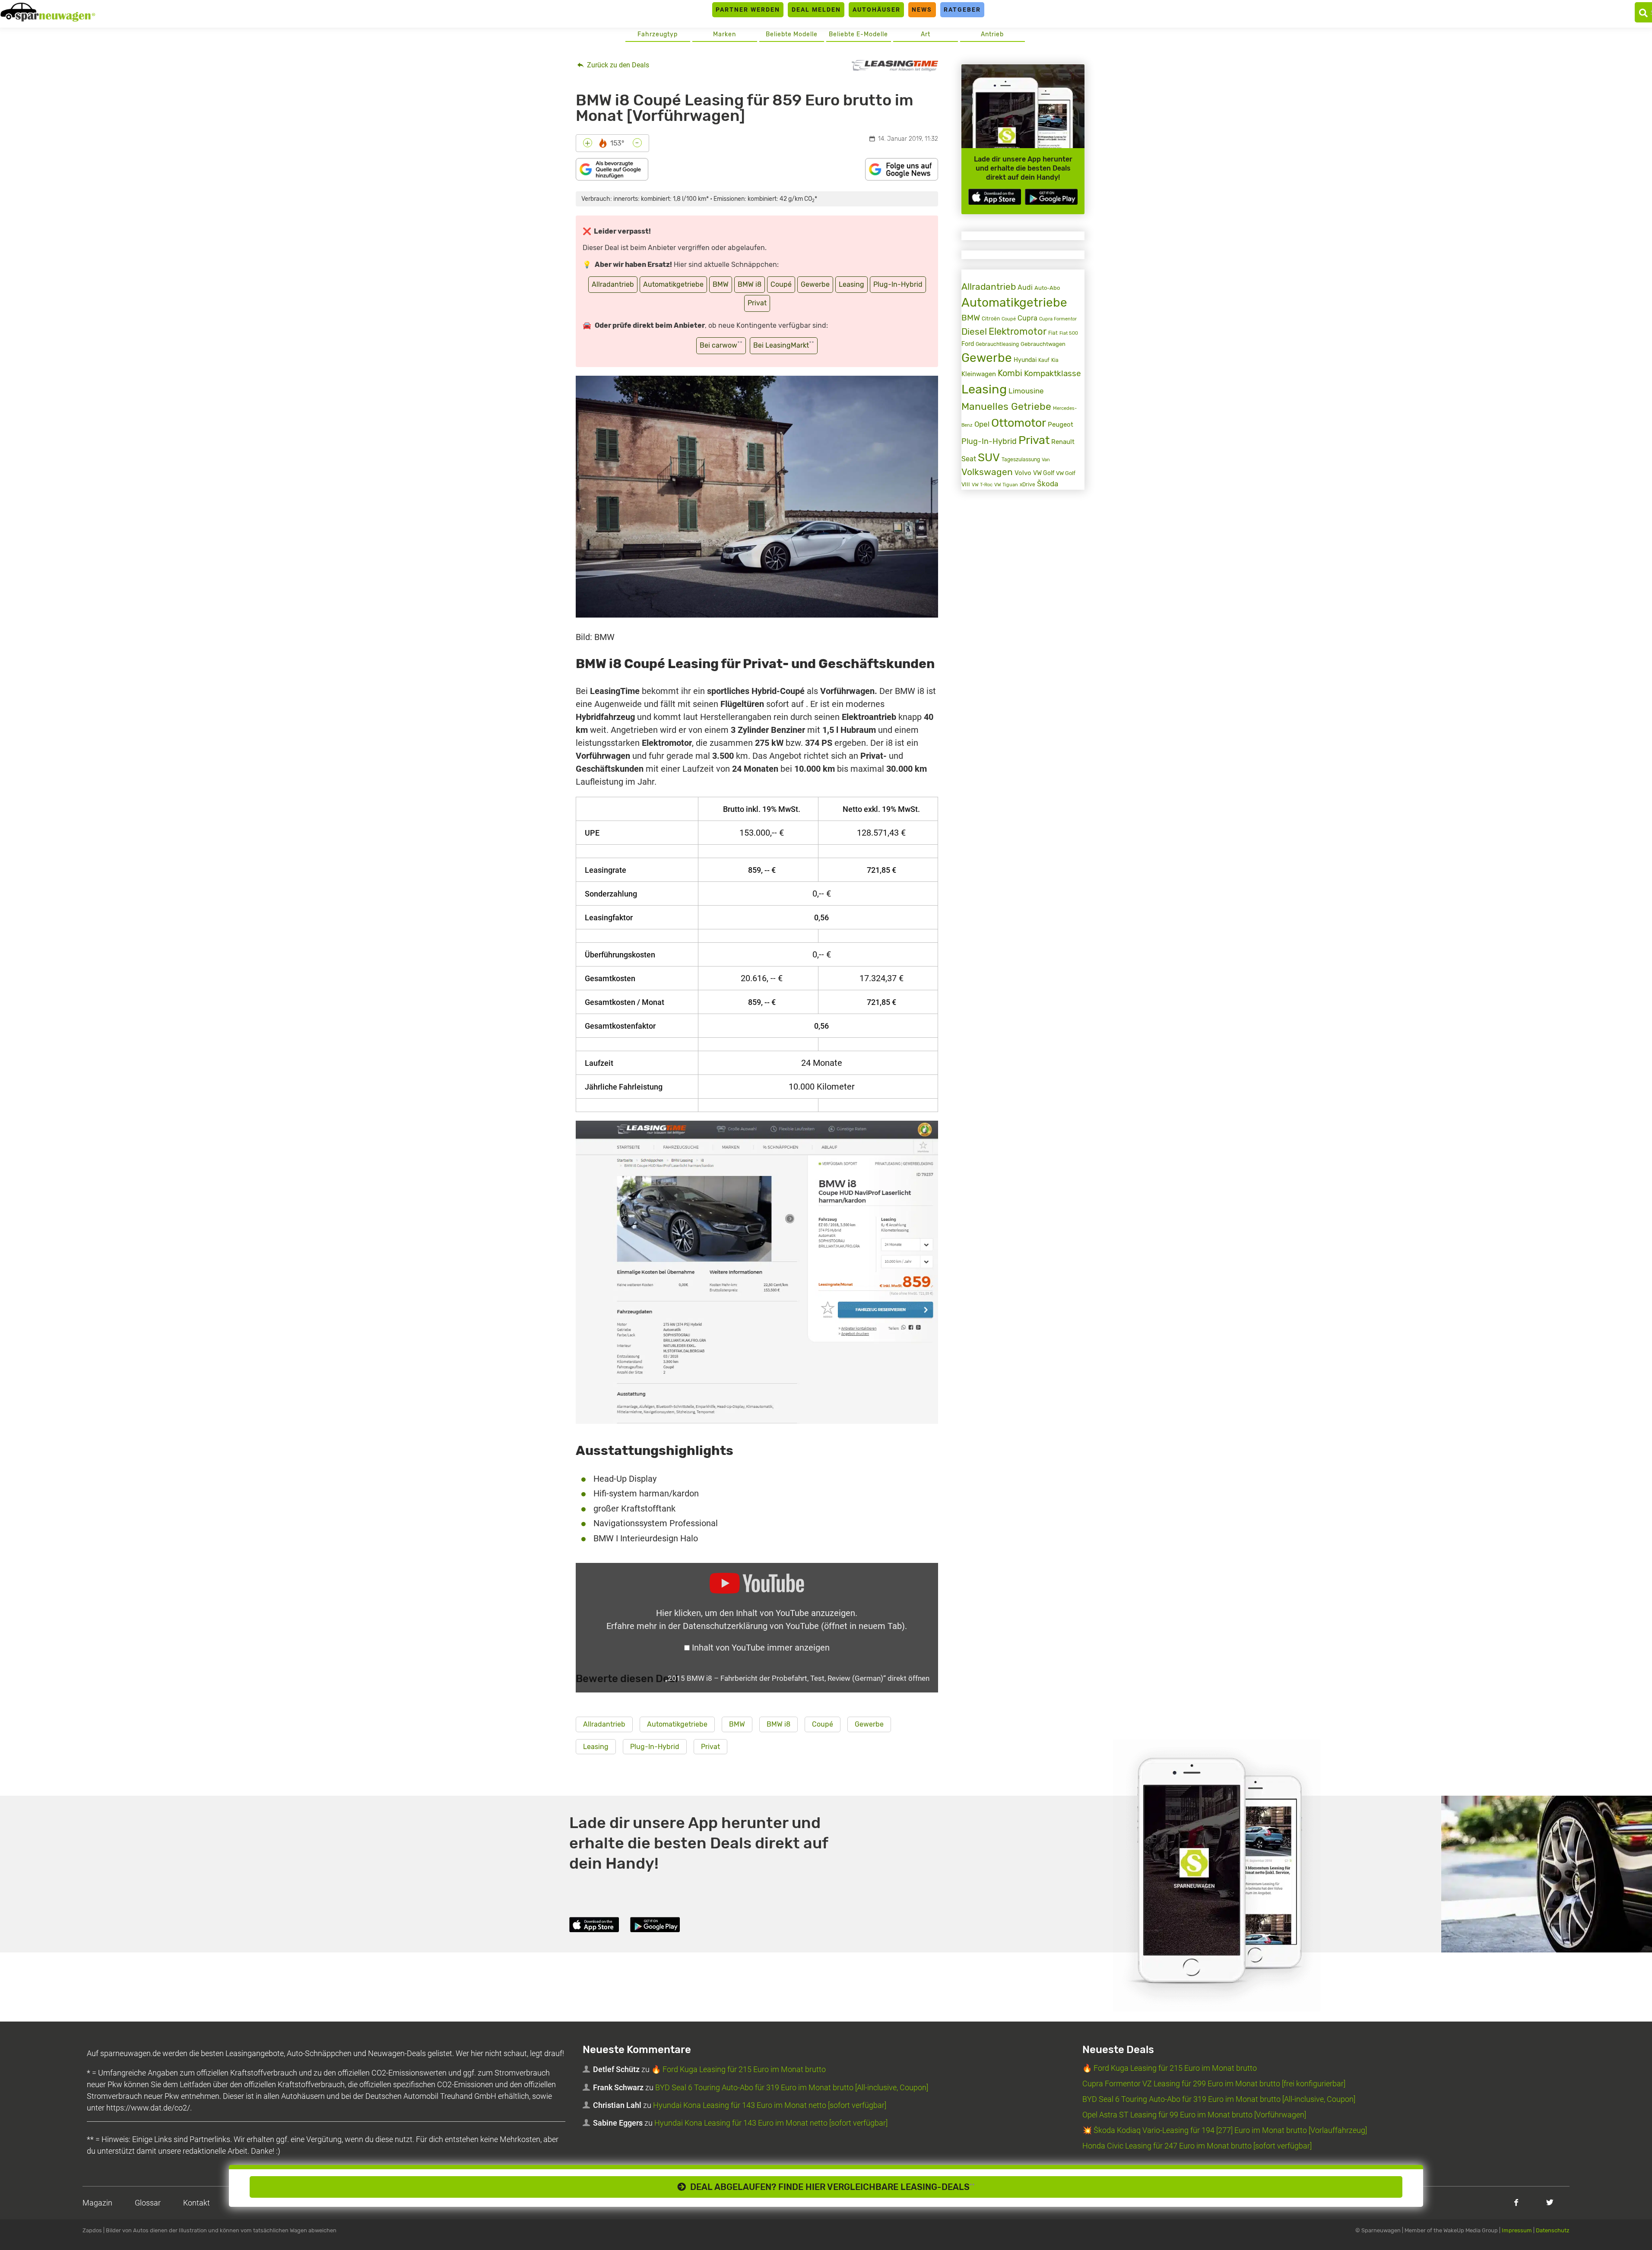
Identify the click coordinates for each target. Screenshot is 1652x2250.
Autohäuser (877, 10)
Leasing (851, 284)
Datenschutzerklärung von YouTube (794, 1626)
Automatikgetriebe (673, 284)
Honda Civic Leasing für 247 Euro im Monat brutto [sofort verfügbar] (1197, 2146)
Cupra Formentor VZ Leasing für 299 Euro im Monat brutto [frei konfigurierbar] (1214, 2084)
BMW (721, 284)
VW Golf (1044, 473)
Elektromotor (1018, 331)
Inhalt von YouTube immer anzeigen (761, 1648)
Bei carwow (721, 345)
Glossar (148, 2203)
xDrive (1027, 485)
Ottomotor (1019, 423)
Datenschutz (1553, 2230)
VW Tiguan (1006, 485)
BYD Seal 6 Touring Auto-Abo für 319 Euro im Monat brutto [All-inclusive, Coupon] (792, 2087)
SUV (989, 457)
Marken (725, 34)
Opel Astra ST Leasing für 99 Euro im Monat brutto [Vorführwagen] (1194, 2115)
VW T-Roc (982, 485)
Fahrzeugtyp (658, 34)
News (922, 10)
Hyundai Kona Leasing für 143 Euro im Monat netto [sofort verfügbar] (770, 2105)
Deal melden (816, 10)
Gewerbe (815, 284)
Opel (982, 424)
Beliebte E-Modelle (858, 34)
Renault (1063, 442)
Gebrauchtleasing (997, 344)
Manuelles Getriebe (1006, 406)
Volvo (1023, 473)
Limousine (1026, 391)
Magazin (97, 2203)
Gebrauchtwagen (1043, 344)
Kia (1055, 360)
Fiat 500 (1069, 333)
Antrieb (992, 34)
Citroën (991, 318)
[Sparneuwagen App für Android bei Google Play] (1051, 197)
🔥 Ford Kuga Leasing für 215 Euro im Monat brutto (739, 2069)
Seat (969, 459)
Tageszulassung (1021, 459)
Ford (968, 344)
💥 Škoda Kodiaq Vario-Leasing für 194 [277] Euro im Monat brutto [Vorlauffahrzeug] (1225, 2130)
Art (926, 34)
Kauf (1044, 360)
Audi (1025, 287)
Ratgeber (962, 10)
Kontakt (197, 2203)
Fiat (1053, 333)
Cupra (1027, 318)
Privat (757, 303)
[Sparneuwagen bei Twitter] (1550, 2202)
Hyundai (1025, 360)
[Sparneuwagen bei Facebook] (1516, 2202)
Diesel (974, 332)
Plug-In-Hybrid (898, 284)
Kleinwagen (979, 374)
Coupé (781, 284)
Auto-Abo (1047, 288)
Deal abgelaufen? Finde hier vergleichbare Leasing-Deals (830, 2187)
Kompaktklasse (1053, 373)
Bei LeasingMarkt (784, 345)
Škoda (1048, 484)
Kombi (1010, 373)
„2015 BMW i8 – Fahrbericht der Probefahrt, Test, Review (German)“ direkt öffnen (797, 1678)
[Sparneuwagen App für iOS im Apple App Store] (995, 197)
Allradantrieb (613, 284)
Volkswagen (987, 472)
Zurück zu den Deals (617, 65)
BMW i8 (750, 284)
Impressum (1517, 2230)
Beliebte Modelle (792, 34)
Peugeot (1061, 425)
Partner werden (748, 10)
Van (1046, 460)
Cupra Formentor (1058, 319)
